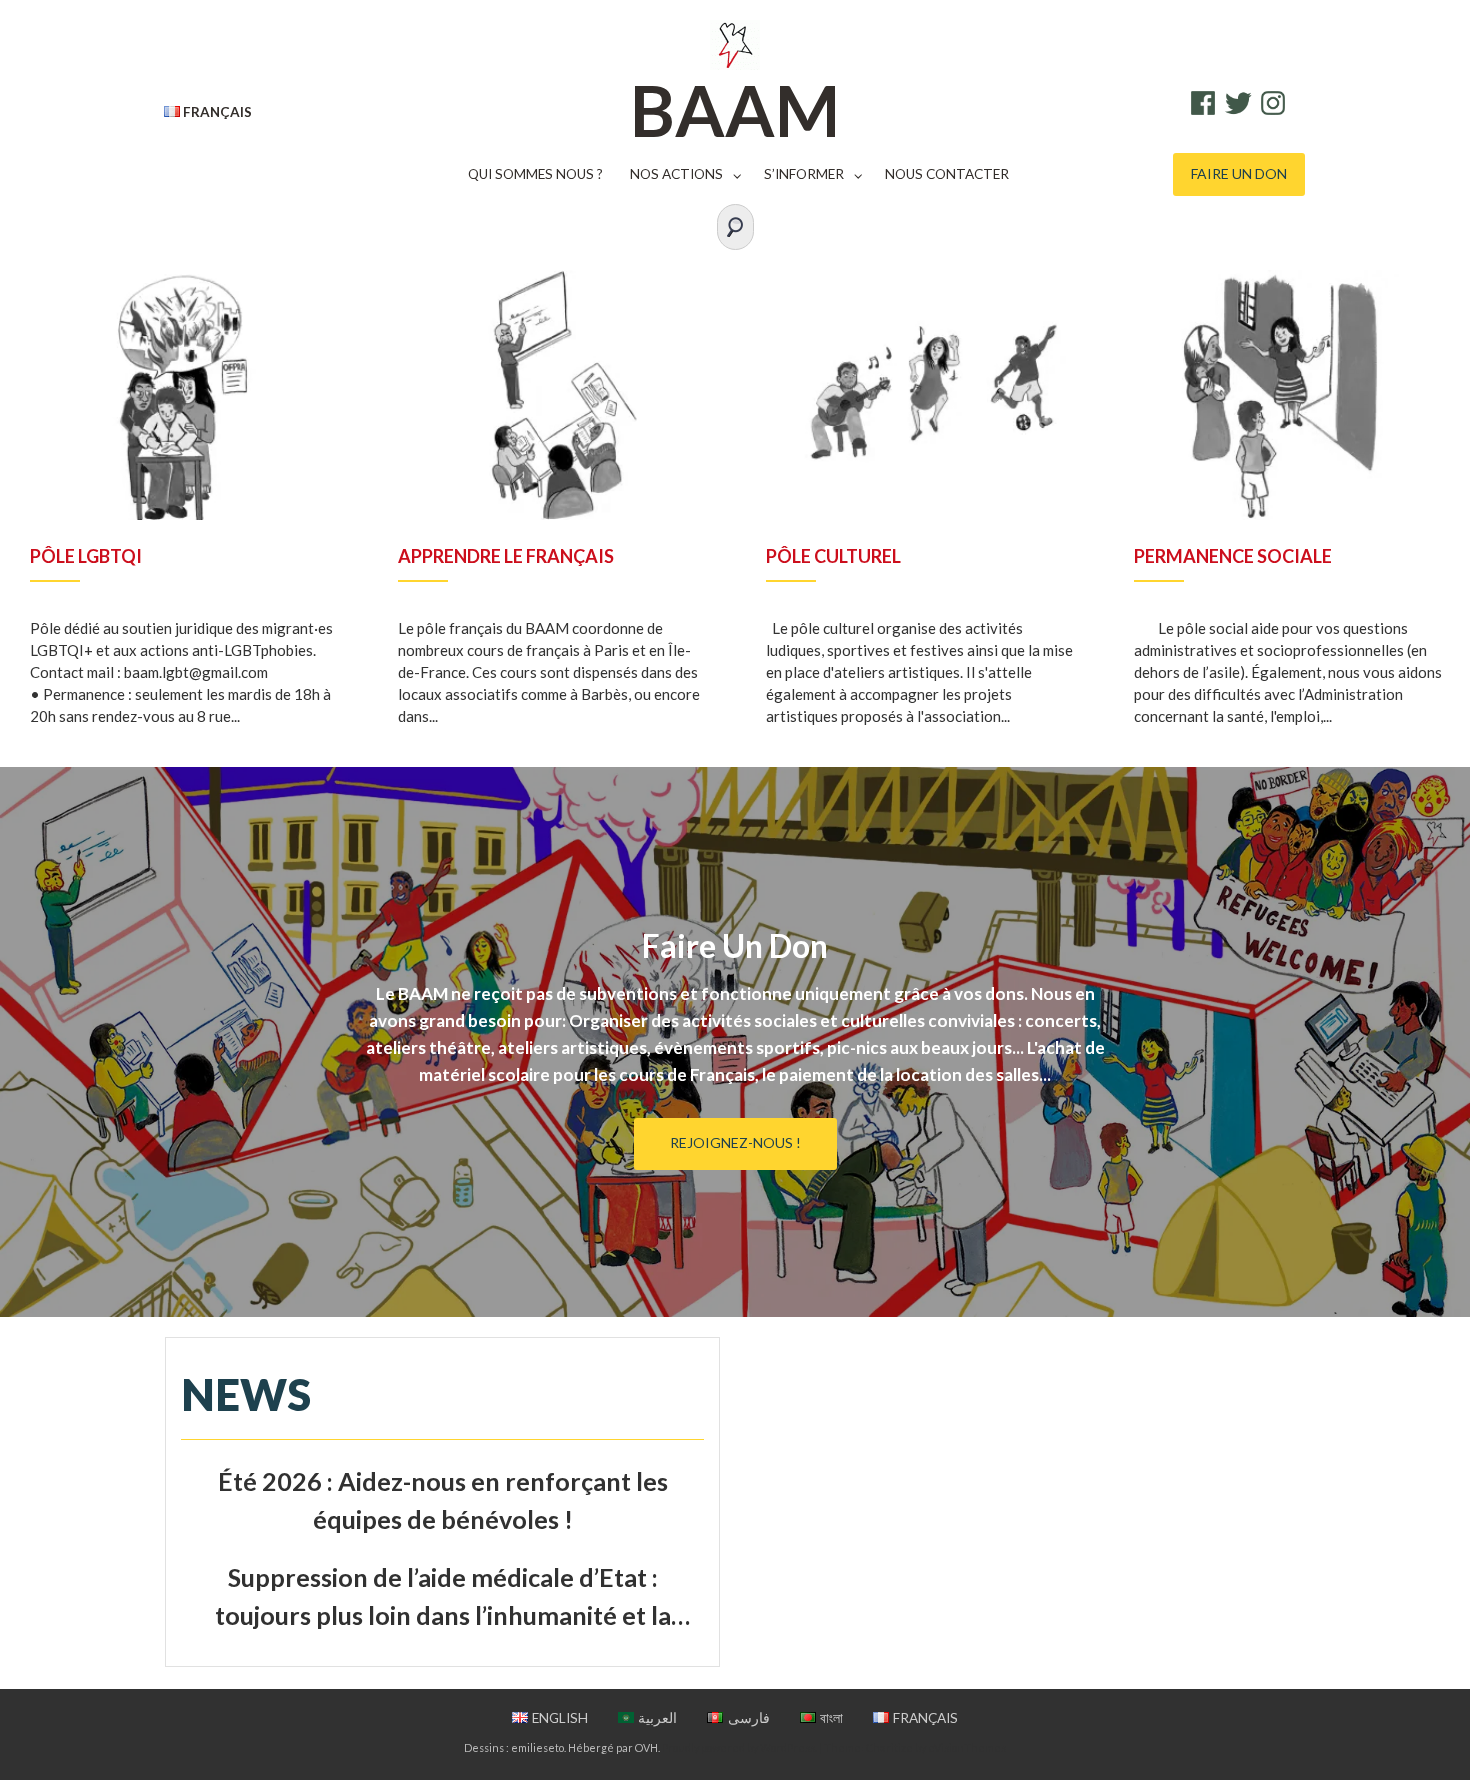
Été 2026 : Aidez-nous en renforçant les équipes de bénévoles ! (443, 1500)
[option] (184, 518)
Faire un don (1239, 173)
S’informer (804, 174)
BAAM (735, 110)
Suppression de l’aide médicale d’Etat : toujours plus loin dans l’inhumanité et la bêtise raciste (443, 1598)
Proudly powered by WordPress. (739, 1747)
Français (216, 112)
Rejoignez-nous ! (735, 1142)
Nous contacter (947, 174)
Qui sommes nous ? (535, 174)
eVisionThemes (967, 1747)
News (246, 1394)
